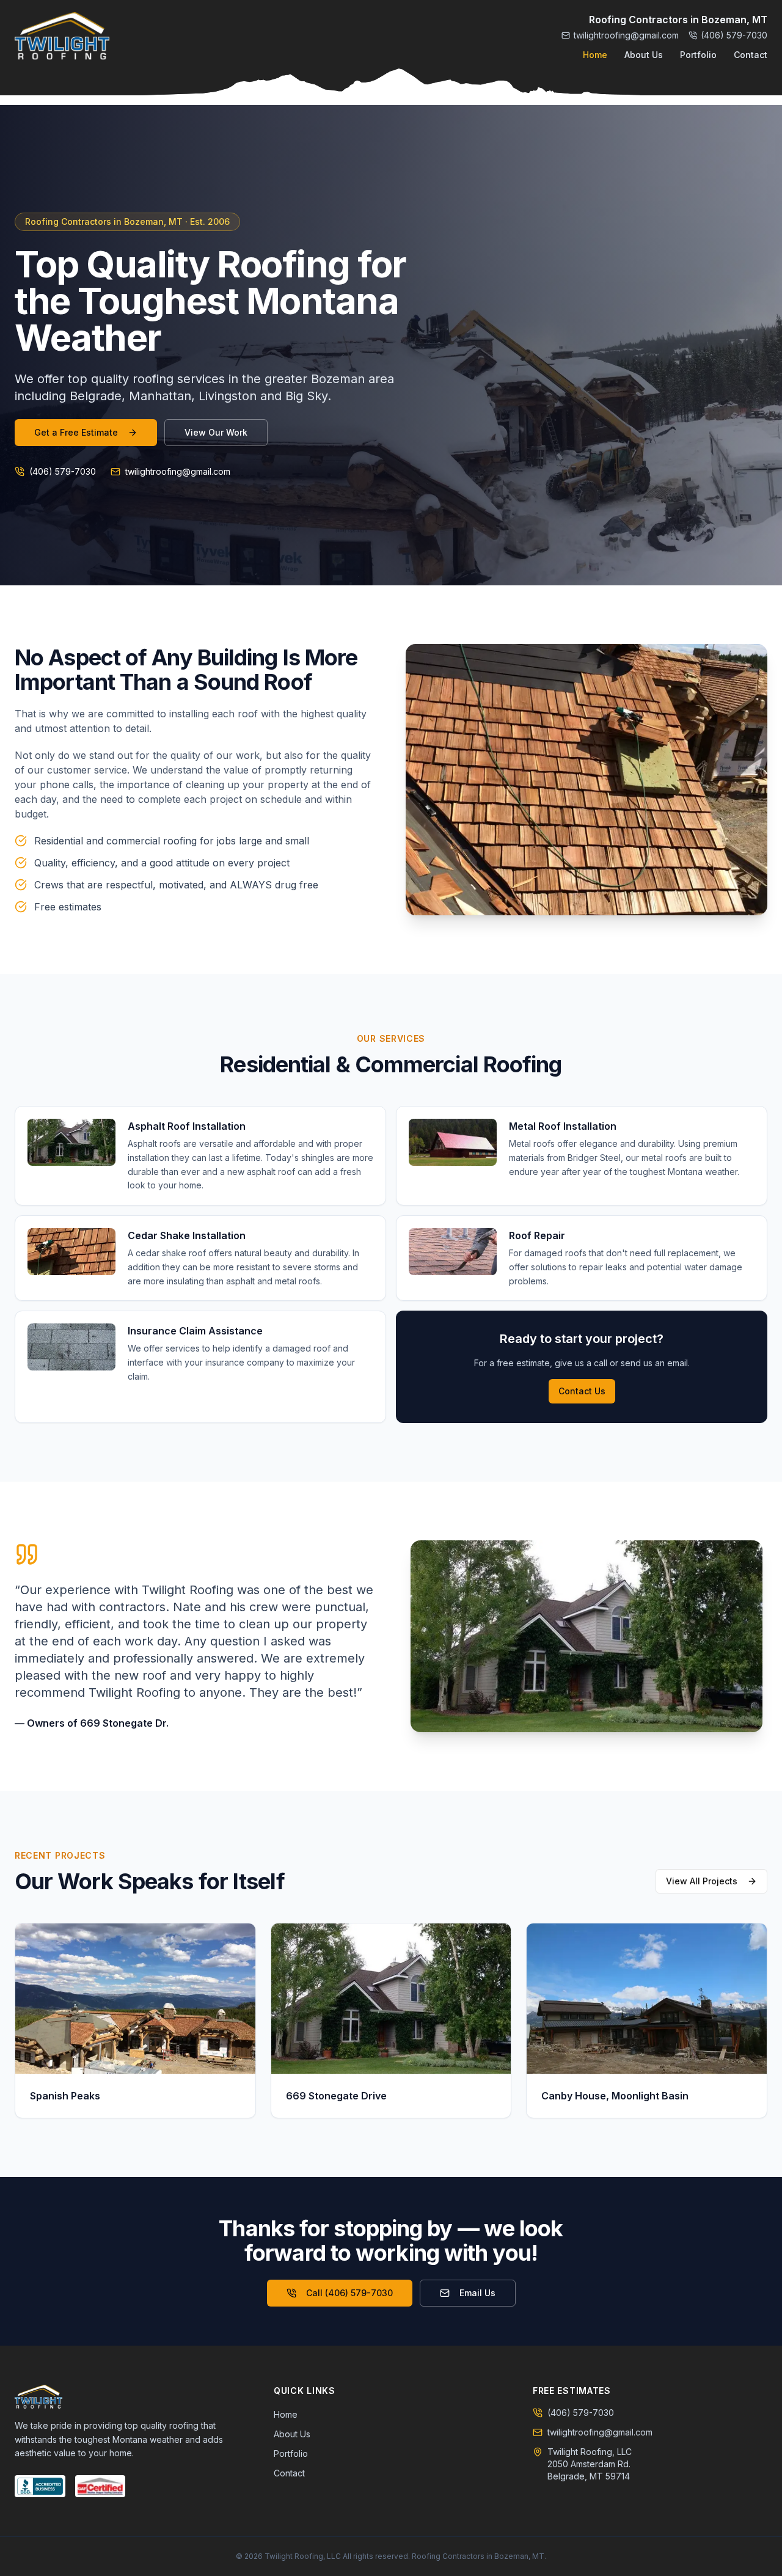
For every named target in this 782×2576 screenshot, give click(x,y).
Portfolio (698, 55)
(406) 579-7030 (734, 35)
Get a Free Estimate (76, 432)
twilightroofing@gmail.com (626, 35)
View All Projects (702, 1881)
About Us (644, 55)
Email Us (477, 2293)
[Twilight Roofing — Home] (62, 37)
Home (595, 55)
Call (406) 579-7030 (349, 2293)
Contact (751, 55)
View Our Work (216, 432)
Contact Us (582, 1391)
